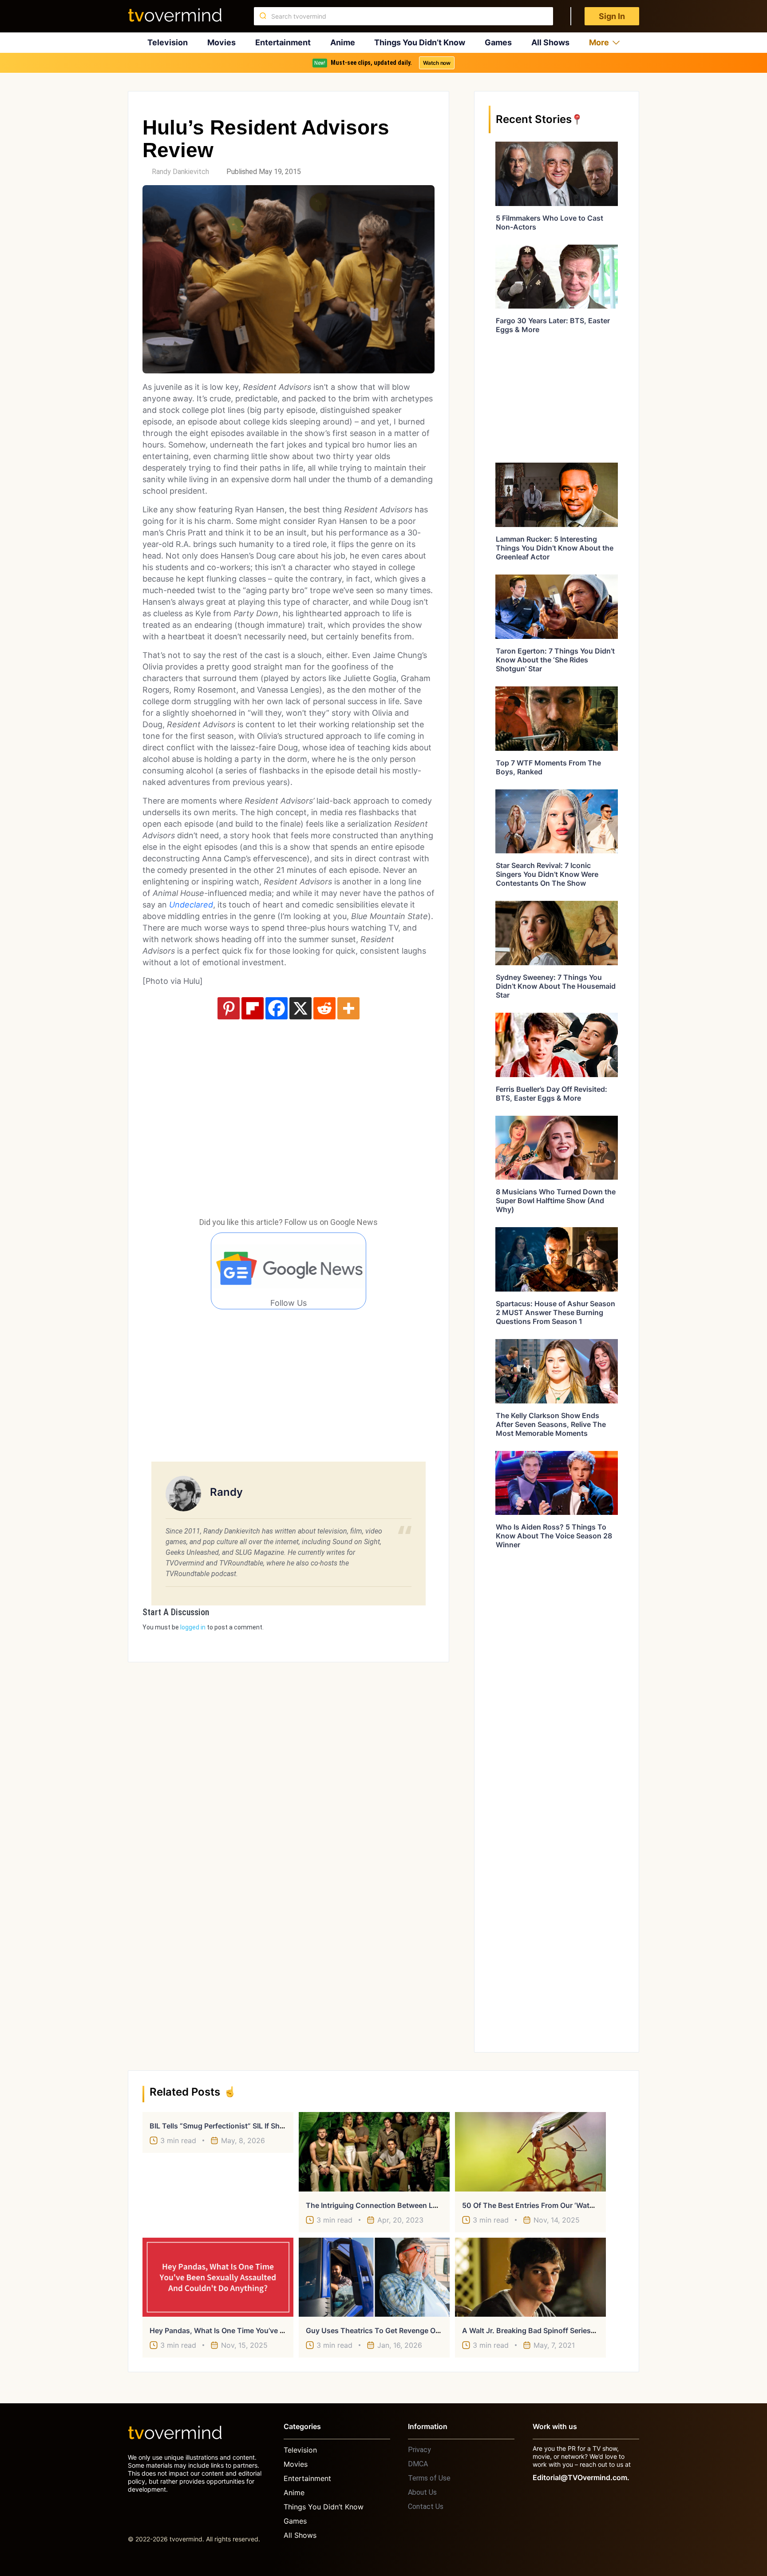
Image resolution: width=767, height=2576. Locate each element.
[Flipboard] (253, 1008)
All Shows (550, 42)
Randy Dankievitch (180, 172)
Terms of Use (429, 2478)
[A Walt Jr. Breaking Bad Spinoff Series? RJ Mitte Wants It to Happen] (530, 2277)
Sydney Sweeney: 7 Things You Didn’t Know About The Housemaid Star (556, 986)
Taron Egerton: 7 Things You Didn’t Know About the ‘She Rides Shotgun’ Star (555, 660)
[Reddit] (324, 1008)
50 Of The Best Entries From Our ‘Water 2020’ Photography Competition (585, 2205)
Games (498, 42)
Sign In (612, 16)
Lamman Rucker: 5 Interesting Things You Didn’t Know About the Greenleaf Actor (555, 548)
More (599, 42)
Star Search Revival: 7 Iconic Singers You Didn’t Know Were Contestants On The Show (547, 874)
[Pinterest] (229, 1008)
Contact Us (426, 2507)
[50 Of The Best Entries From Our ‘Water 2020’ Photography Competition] (530, 2152)
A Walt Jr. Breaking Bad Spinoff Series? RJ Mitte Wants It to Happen (578, 2330)
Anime (343, 42)
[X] (300, 1008)
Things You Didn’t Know (420, 42)
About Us (422, 2492)
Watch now (437, 63)
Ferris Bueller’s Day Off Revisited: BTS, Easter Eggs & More (552, 1094)
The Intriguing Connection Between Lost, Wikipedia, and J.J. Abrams (423, 2205)
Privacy (419, 2450)
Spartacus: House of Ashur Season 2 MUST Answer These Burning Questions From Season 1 (555, 1312)
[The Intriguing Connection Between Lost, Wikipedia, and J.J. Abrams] (374, 2152)
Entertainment (283, 42)
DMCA (418, 2464)
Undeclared (191, 905)
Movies (221, 42)
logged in (193, 1627)
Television (168, 42)
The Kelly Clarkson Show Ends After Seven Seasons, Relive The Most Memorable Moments (551, 1424)
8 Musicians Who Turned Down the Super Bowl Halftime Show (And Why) (556, 1201)
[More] (348, 1008)
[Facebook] (277, 1008)
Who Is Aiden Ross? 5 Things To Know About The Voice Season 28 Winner (554, 1536)
